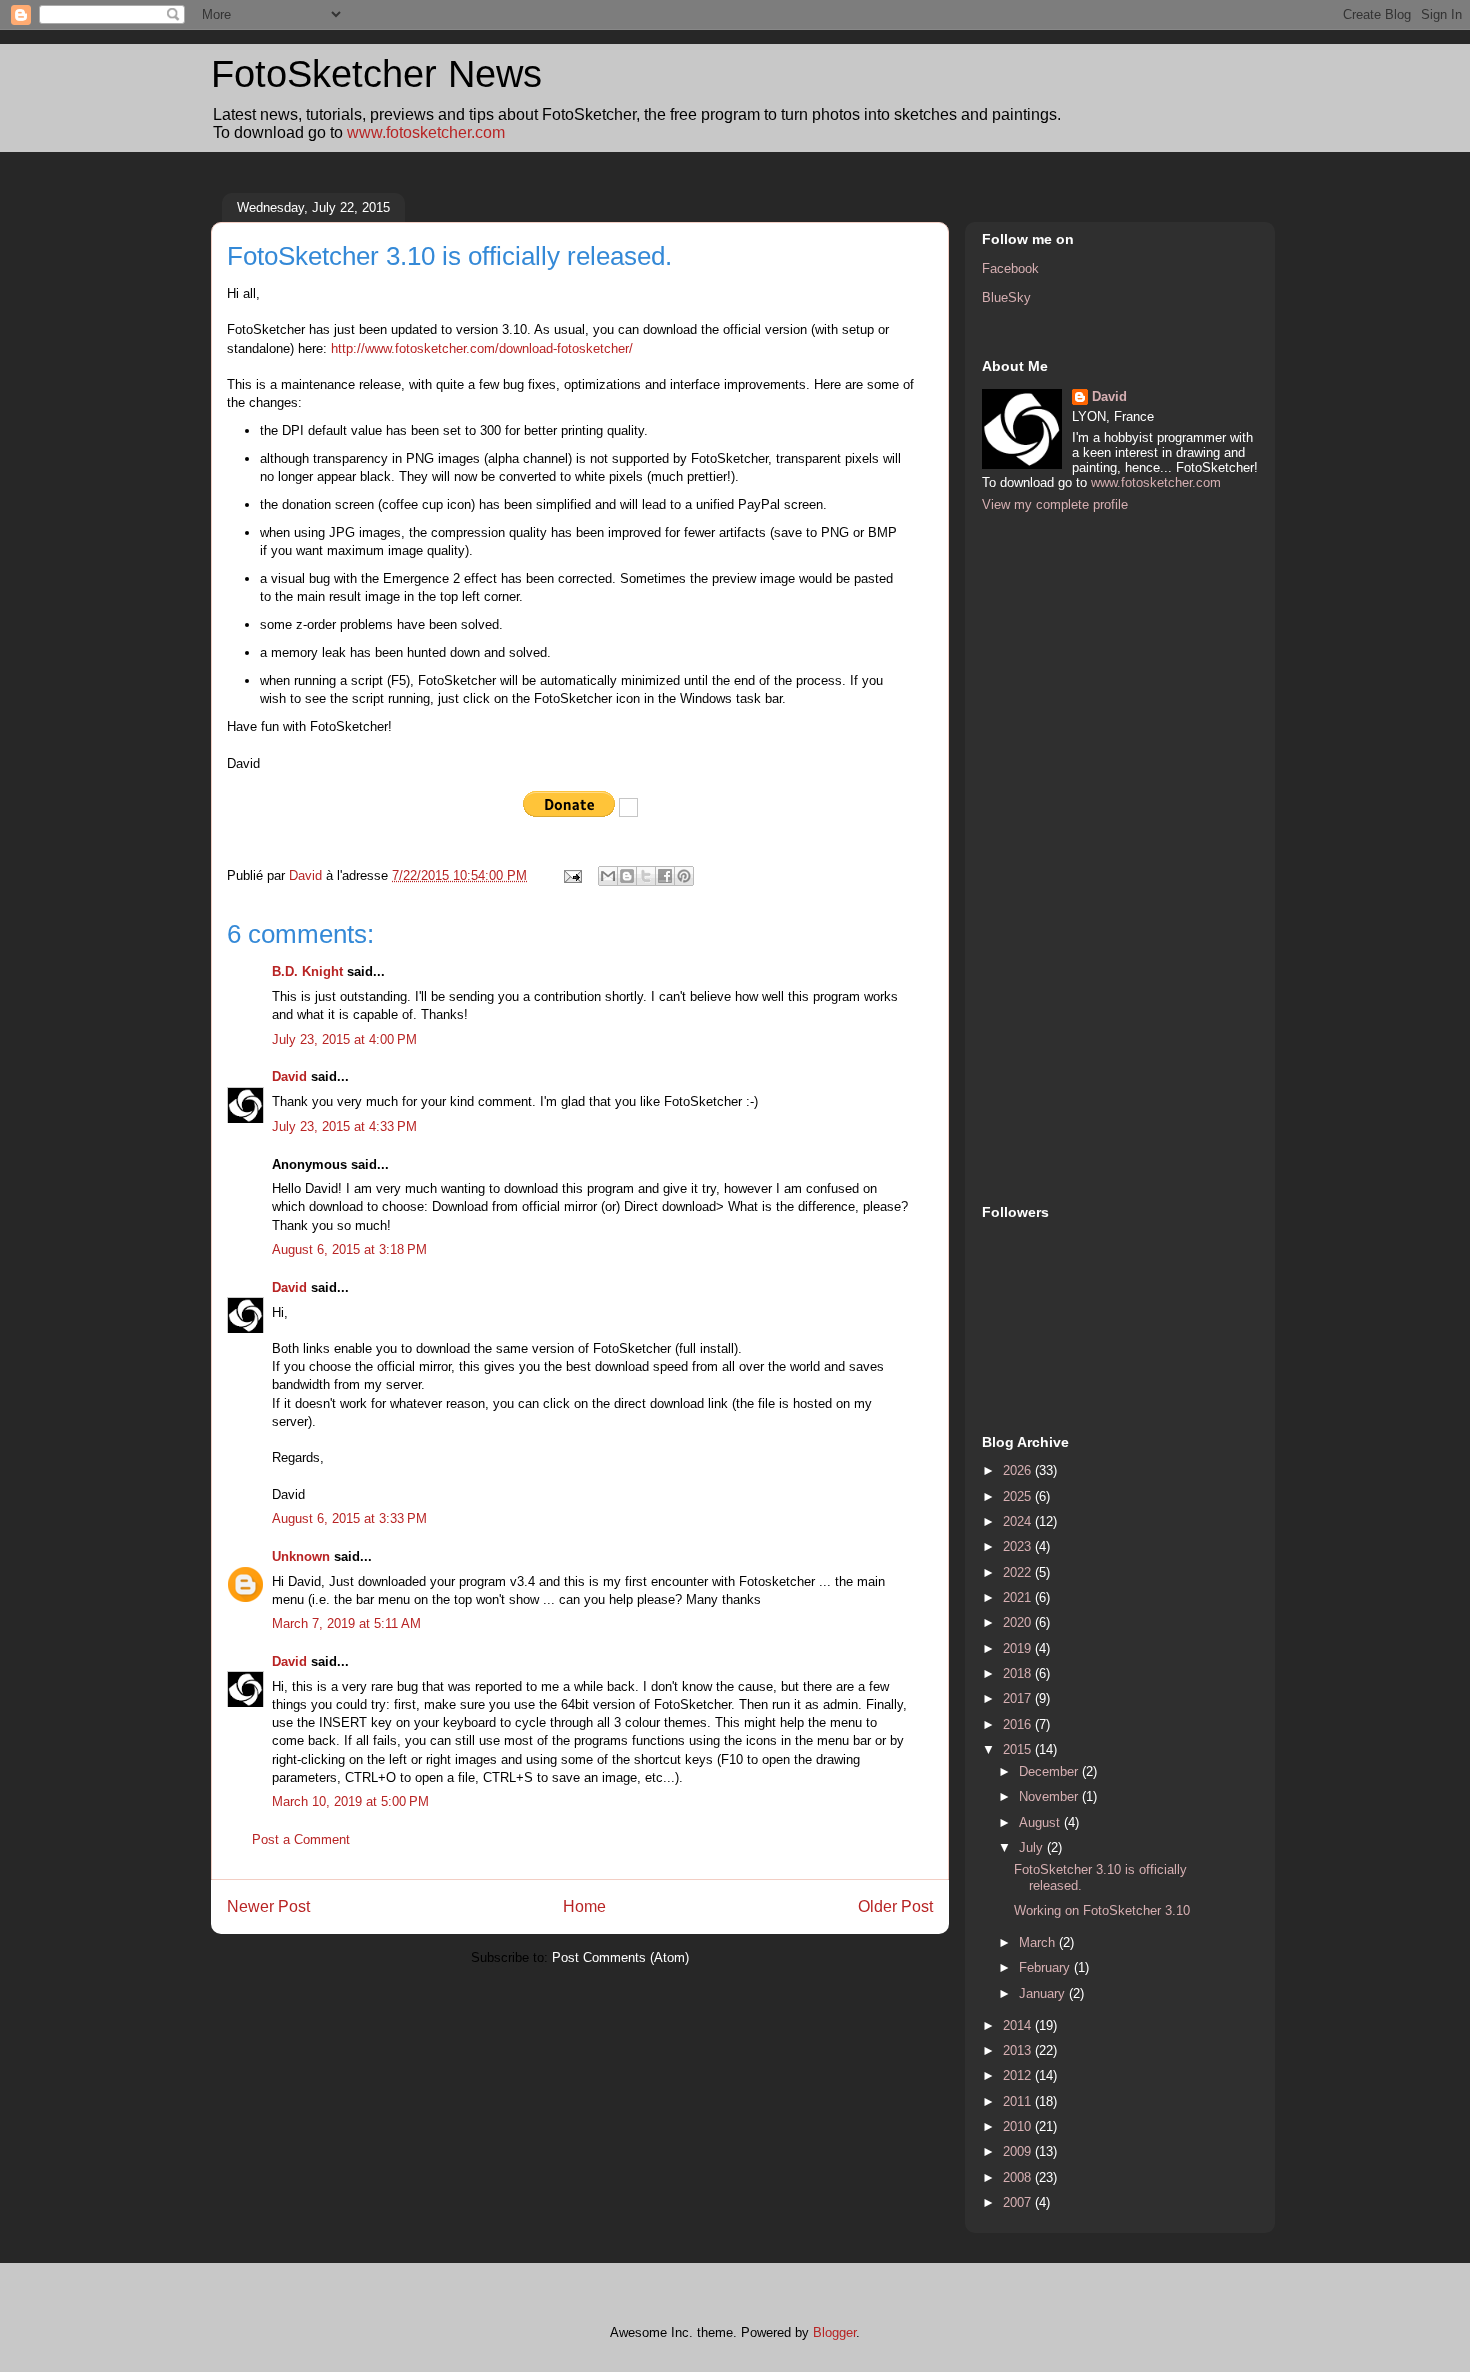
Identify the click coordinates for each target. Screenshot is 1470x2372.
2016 (1019, 1724)
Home (584, 1906)
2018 (1019, 1673)
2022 (1019, 1572)
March (1039, 1942)
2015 (1019, 1749)
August (1041, 1822)
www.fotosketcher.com (426, 132)
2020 (1019, 1622)
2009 (1019, 2151)
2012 (1019, 2075)
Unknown (301, 1556)
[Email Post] (571, 875)
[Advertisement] (1062, 856)
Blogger (834, 2332)
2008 (1019, 2177)
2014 (1019, 2025)
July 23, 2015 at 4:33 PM (344, 1126)
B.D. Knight (307, 971)
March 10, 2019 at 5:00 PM (350, 1801)
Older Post (895, 1906)
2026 (1019, 1470)
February (1046, 1967)
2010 (1019, 2126)
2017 (1019, 1698)
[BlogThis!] (627, 876)
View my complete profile (1055, 504)
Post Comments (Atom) (620, 1957)
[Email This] (608, 876)
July (1033, 1847)
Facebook (1010, 268)
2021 (1019, 1597)
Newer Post (268, 1906)
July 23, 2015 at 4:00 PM (344, 1039)
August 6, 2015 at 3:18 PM (349, 1249)
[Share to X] (646, 876)
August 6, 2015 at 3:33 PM (349, 1518)
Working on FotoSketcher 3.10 (1102, 1910)
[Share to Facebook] (665, 876)
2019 (1019, 1648)
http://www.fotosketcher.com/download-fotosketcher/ (482, 348)
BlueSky (1006, 297)
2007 (1019, 2202)
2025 (1019, 1496)
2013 (1019, 2050)
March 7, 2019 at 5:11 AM (346, 1623)
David (289, 1076)
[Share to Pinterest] (684, 876)
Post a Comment (301, 1839)
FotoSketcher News (376, 74)
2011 (1019, 2101)
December (1050, 1771)
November (1050, 1796)
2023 (1019, 1546)
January (1044, 1993)
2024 (1019, 1521)
